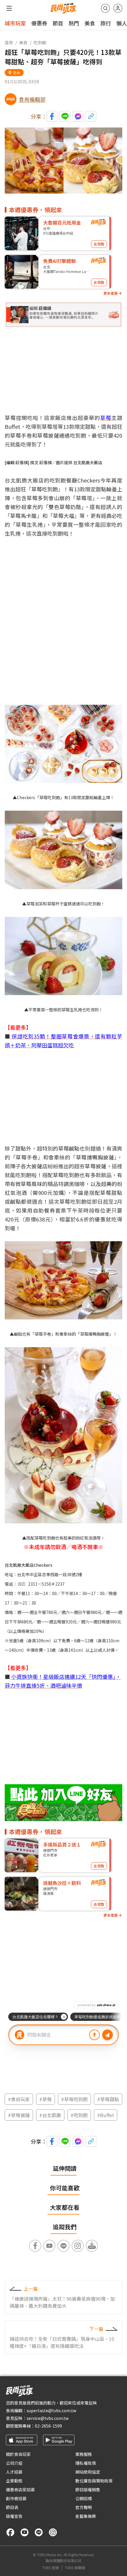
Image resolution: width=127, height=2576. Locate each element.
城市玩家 (15, 23)
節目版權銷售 (88, 2490)
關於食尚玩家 (18, 2454)
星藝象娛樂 (86, 2516)
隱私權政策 (86, 2463)
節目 (58, 23)
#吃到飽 (79, 2115)
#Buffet (106, 2115)
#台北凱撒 (50, 2115)
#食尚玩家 (19, 2099)
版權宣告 (14, 2516)
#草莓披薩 (19, 2115)
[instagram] (53, 2532)
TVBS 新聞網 (75, 2568)
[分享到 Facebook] (52, 116)
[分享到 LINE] (65, 116)
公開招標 (84, 2498)
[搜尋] (105, 8)
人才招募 (14, 2472)
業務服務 (84, 2454)
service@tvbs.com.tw (48, 2418)
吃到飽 (40, 42)
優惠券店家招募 (20, 2490)
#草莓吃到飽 (74, 2099)
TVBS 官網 (51, 2568)
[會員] (118, 8)
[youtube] (25, 2532)
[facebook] (10, 2532)
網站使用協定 (88, 2472)
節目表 (12, 2507)
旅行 (106, 23)
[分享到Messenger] (78, 116)
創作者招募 (16, 2498)
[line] (39, 2532)
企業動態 (14, 2481)
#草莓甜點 (108, 2099)
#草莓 (45, 2099)
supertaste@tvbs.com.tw (51, 2410)
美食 (90, 23)
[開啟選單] (9, 8)
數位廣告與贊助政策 (94, 2481)
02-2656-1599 (48, 2426)
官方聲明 (84, 2507)
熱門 (74, 23)
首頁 (9, 42)
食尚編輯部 (32, 99)
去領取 (99, 244)
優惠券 (39, 23)
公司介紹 (14, 2463)
